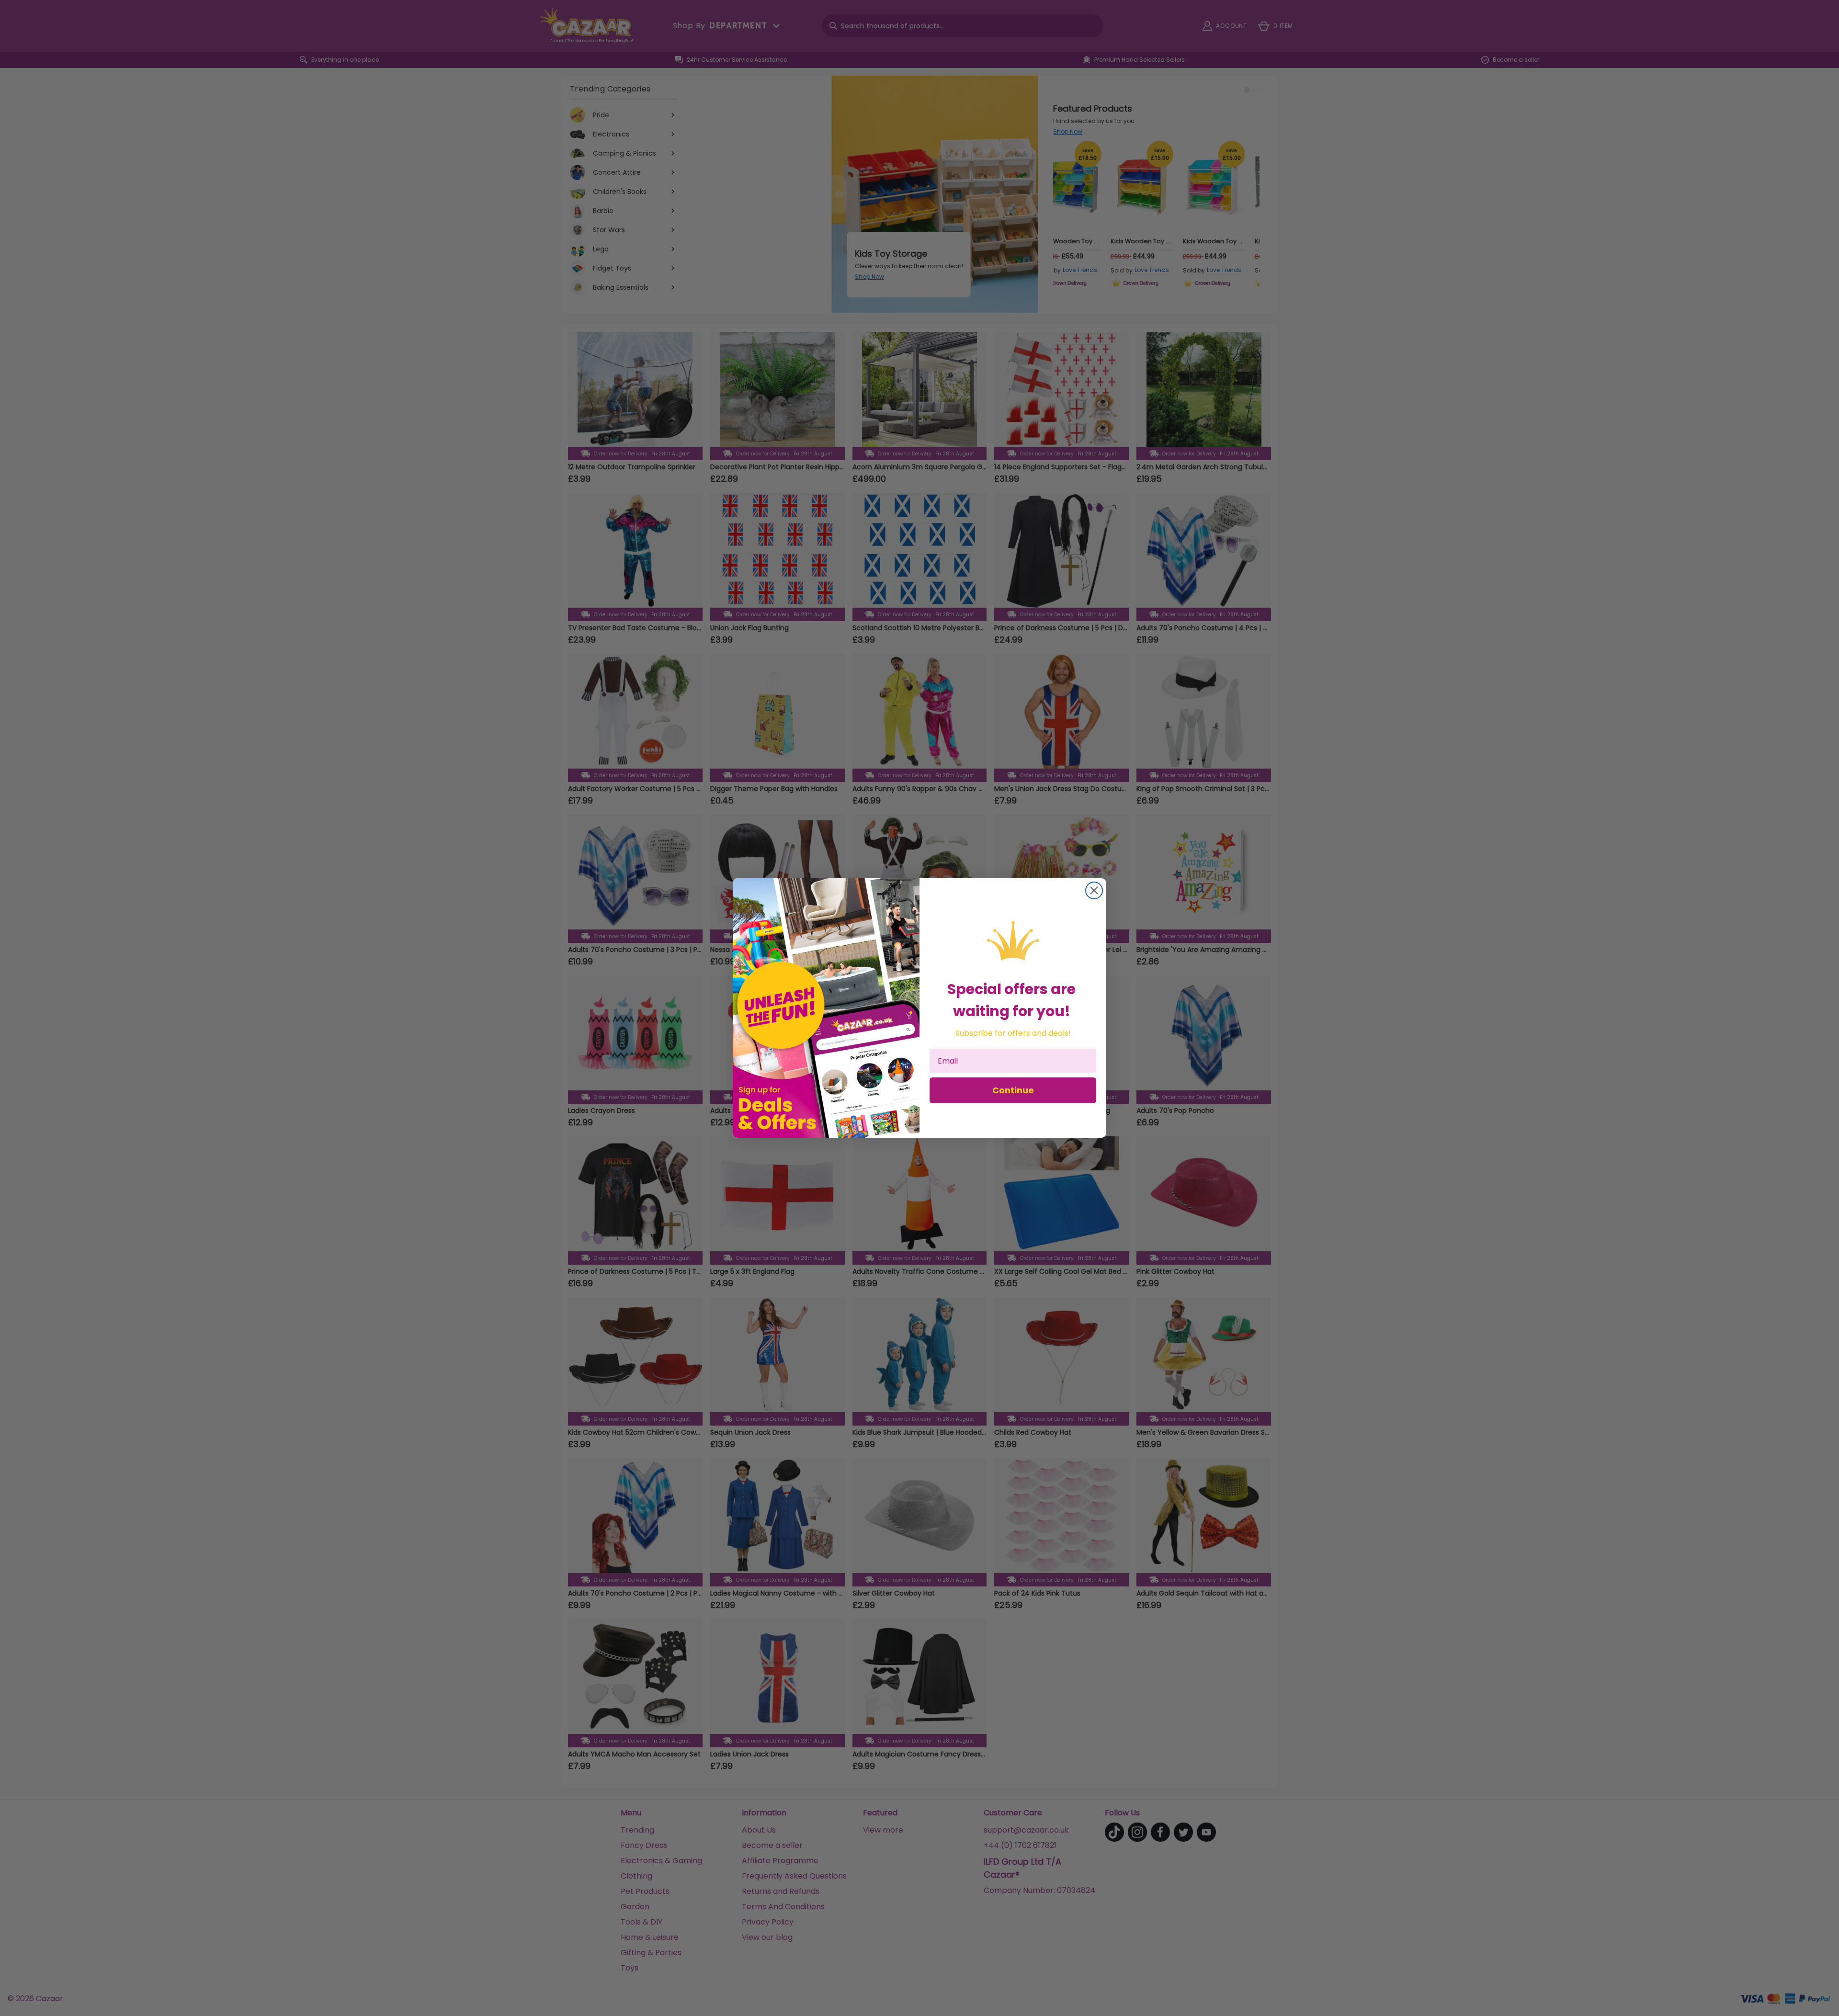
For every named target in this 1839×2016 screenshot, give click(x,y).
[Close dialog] (1094, 890)
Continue (1013, 1090)
